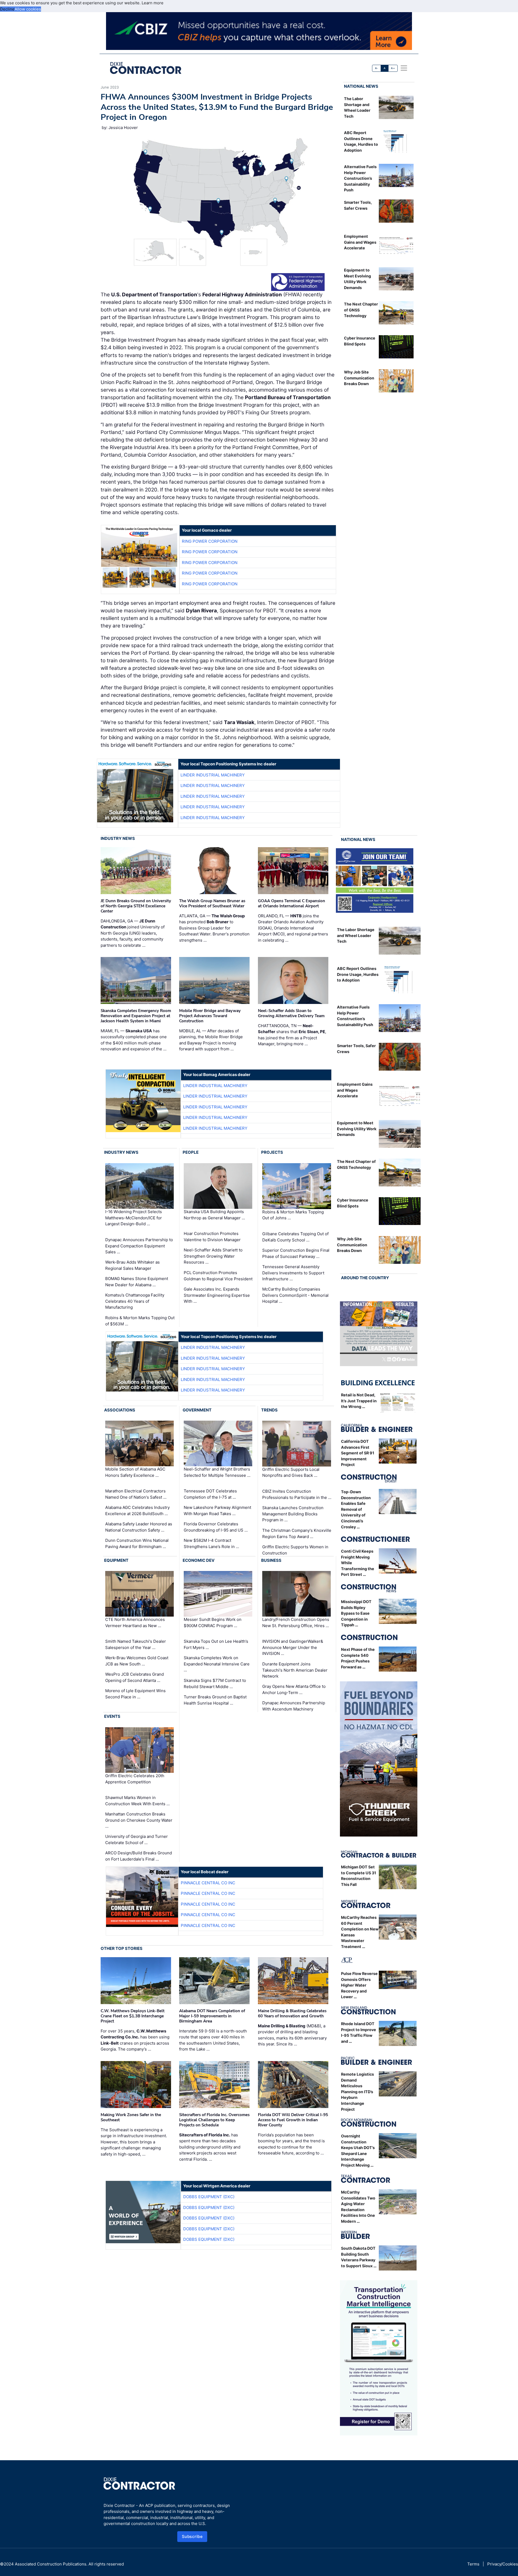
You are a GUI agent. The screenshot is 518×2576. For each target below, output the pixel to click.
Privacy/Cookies (503, 2564)
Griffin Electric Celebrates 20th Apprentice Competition (135, 1779)
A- (377, 68)
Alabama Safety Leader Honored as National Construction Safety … (139, 1527)
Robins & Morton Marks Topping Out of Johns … (293, 1215)
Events (112, 1716)
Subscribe (192, 2536)
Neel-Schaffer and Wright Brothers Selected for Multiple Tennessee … (217, 1472)
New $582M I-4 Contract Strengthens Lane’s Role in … (211, 1543)
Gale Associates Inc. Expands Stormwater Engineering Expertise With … (217, 1295)
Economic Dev (199, 1560)
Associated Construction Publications (51, 2564)
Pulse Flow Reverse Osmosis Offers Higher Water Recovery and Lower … (359, 1985)
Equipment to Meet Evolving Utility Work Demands (357, 1129)
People (191, 1152)
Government (197, 1410)
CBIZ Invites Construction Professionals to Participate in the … (297, 1494)
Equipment (116, 1560)
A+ (393, 68)
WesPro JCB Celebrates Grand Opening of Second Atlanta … (134, 1677)
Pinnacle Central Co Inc (208, 1883)
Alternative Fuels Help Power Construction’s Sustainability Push (360, 178)
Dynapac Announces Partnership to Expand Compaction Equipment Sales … (139, 1246)
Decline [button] (7, 9)
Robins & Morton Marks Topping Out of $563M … (140, 1321)
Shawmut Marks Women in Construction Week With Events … (137, 1801)
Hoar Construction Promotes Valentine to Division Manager (212, 1237)
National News (361, 86)
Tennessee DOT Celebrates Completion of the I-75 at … (210, 1494)
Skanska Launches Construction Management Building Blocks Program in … (293, 1514)
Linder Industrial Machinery (213, 775)
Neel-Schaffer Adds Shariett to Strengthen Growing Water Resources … (213, 1256)
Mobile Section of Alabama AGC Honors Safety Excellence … (135, 1472)
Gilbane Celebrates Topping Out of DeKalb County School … (295, 1237)
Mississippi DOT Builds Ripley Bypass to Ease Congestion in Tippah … (356, 1613)
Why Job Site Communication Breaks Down (359, 378)
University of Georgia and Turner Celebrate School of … (137, 1839)
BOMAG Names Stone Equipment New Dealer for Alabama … (137, 1282)
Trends (269, 1410)
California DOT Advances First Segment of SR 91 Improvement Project (358, 1453)
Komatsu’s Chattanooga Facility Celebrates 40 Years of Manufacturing (135, 1301)
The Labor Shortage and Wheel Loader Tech (356, 935)
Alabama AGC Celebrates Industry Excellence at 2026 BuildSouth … (137, 1511)
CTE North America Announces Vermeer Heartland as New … (135, 1623)
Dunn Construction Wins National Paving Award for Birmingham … (137, 1543)
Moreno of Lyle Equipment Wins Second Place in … (135, 1694)
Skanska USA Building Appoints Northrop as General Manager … (214, 1215)
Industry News (118, 838)
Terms (473, 2564)
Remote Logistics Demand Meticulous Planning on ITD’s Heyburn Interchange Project (357, 2092)
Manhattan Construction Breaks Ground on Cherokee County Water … (139, 1820)
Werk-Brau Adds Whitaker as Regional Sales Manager (132, 1265)
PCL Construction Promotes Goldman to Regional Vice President (218, 1276)
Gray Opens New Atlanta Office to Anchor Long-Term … (294, 1689)
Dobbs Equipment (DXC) (209, 2197)
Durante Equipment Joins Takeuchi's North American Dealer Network (295, 1670)
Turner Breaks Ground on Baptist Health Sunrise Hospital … (215, 1700)
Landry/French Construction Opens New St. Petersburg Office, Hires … (296, 1623)
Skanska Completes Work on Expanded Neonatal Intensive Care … (217, 1664)
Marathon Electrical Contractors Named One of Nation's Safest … (136, 1494)
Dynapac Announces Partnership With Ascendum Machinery (294, 1706)
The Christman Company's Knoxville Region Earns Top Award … (297, 1533)
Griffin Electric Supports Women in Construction (295, 1550)
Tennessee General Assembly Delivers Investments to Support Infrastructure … (293, 1273)
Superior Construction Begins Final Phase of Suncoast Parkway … (296, 1253)
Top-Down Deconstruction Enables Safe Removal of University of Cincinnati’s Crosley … (356, 1509)
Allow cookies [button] (28, 9)
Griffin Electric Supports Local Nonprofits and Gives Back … (291, 1472)
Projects (272, 1152)
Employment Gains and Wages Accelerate (360, 242)
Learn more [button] (153, 3)
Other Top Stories (122, 1948)
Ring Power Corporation (210, 541)
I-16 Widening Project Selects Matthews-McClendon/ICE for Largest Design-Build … (134, 1218)
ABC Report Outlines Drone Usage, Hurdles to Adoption (358, 974)
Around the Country (365, 1278)
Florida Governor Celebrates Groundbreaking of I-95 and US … (216, 1527)
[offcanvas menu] (404, 68)
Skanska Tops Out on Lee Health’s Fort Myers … (216, 1644)
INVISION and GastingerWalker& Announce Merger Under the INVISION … (293, 1647)
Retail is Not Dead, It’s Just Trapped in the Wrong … (359, 1401)
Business (271, 1560)
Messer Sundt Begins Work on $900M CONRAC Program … (213, 1623)
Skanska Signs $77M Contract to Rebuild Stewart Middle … (215, 1684)
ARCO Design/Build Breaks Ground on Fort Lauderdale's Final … (139, 1856)
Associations (120, 1410)
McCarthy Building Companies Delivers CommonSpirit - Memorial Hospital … (295, 1295)
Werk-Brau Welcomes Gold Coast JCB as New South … (137, 1661)
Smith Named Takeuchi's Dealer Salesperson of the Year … (136, 1644)
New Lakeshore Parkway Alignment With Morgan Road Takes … (217, 1511)
